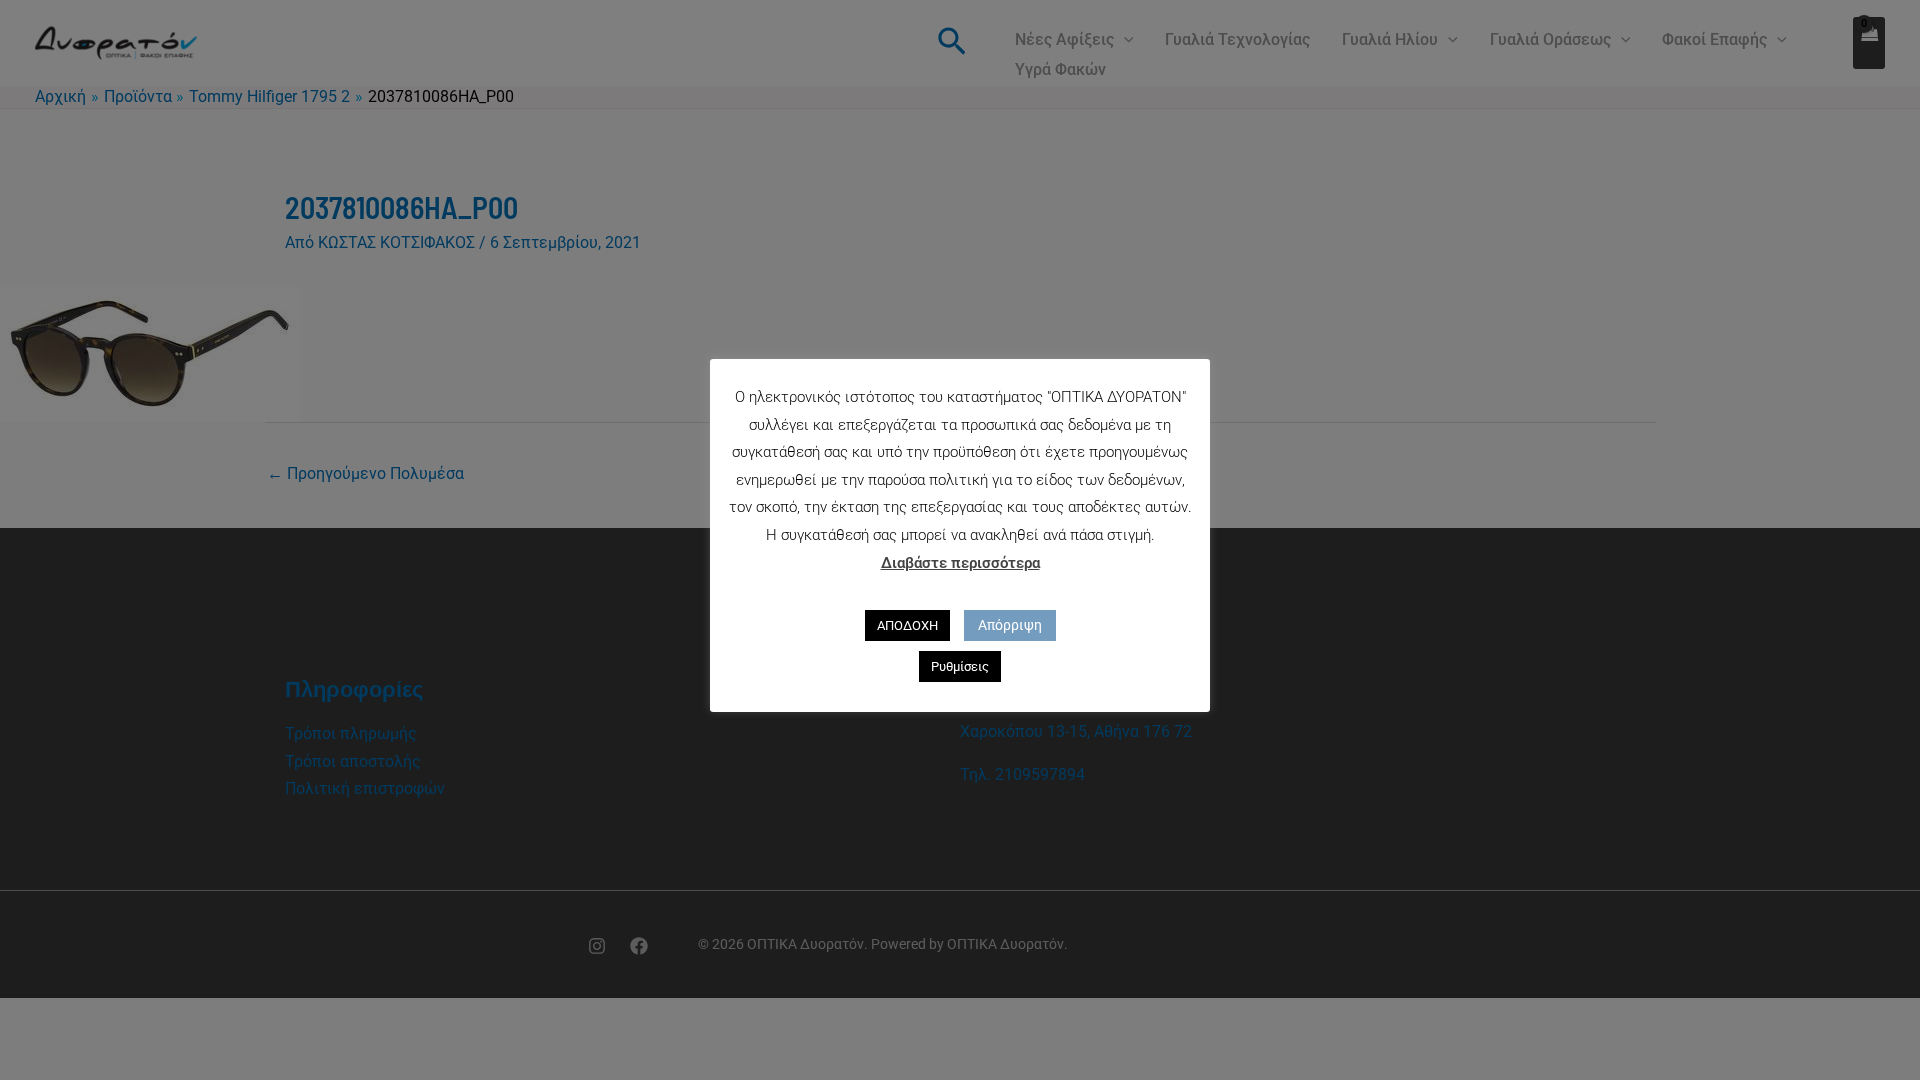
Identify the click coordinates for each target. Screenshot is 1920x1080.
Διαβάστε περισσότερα (960, 563)
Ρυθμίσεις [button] (960, 666)
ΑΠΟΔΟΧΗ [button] (907, 625)
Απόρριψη (1010, 625)
